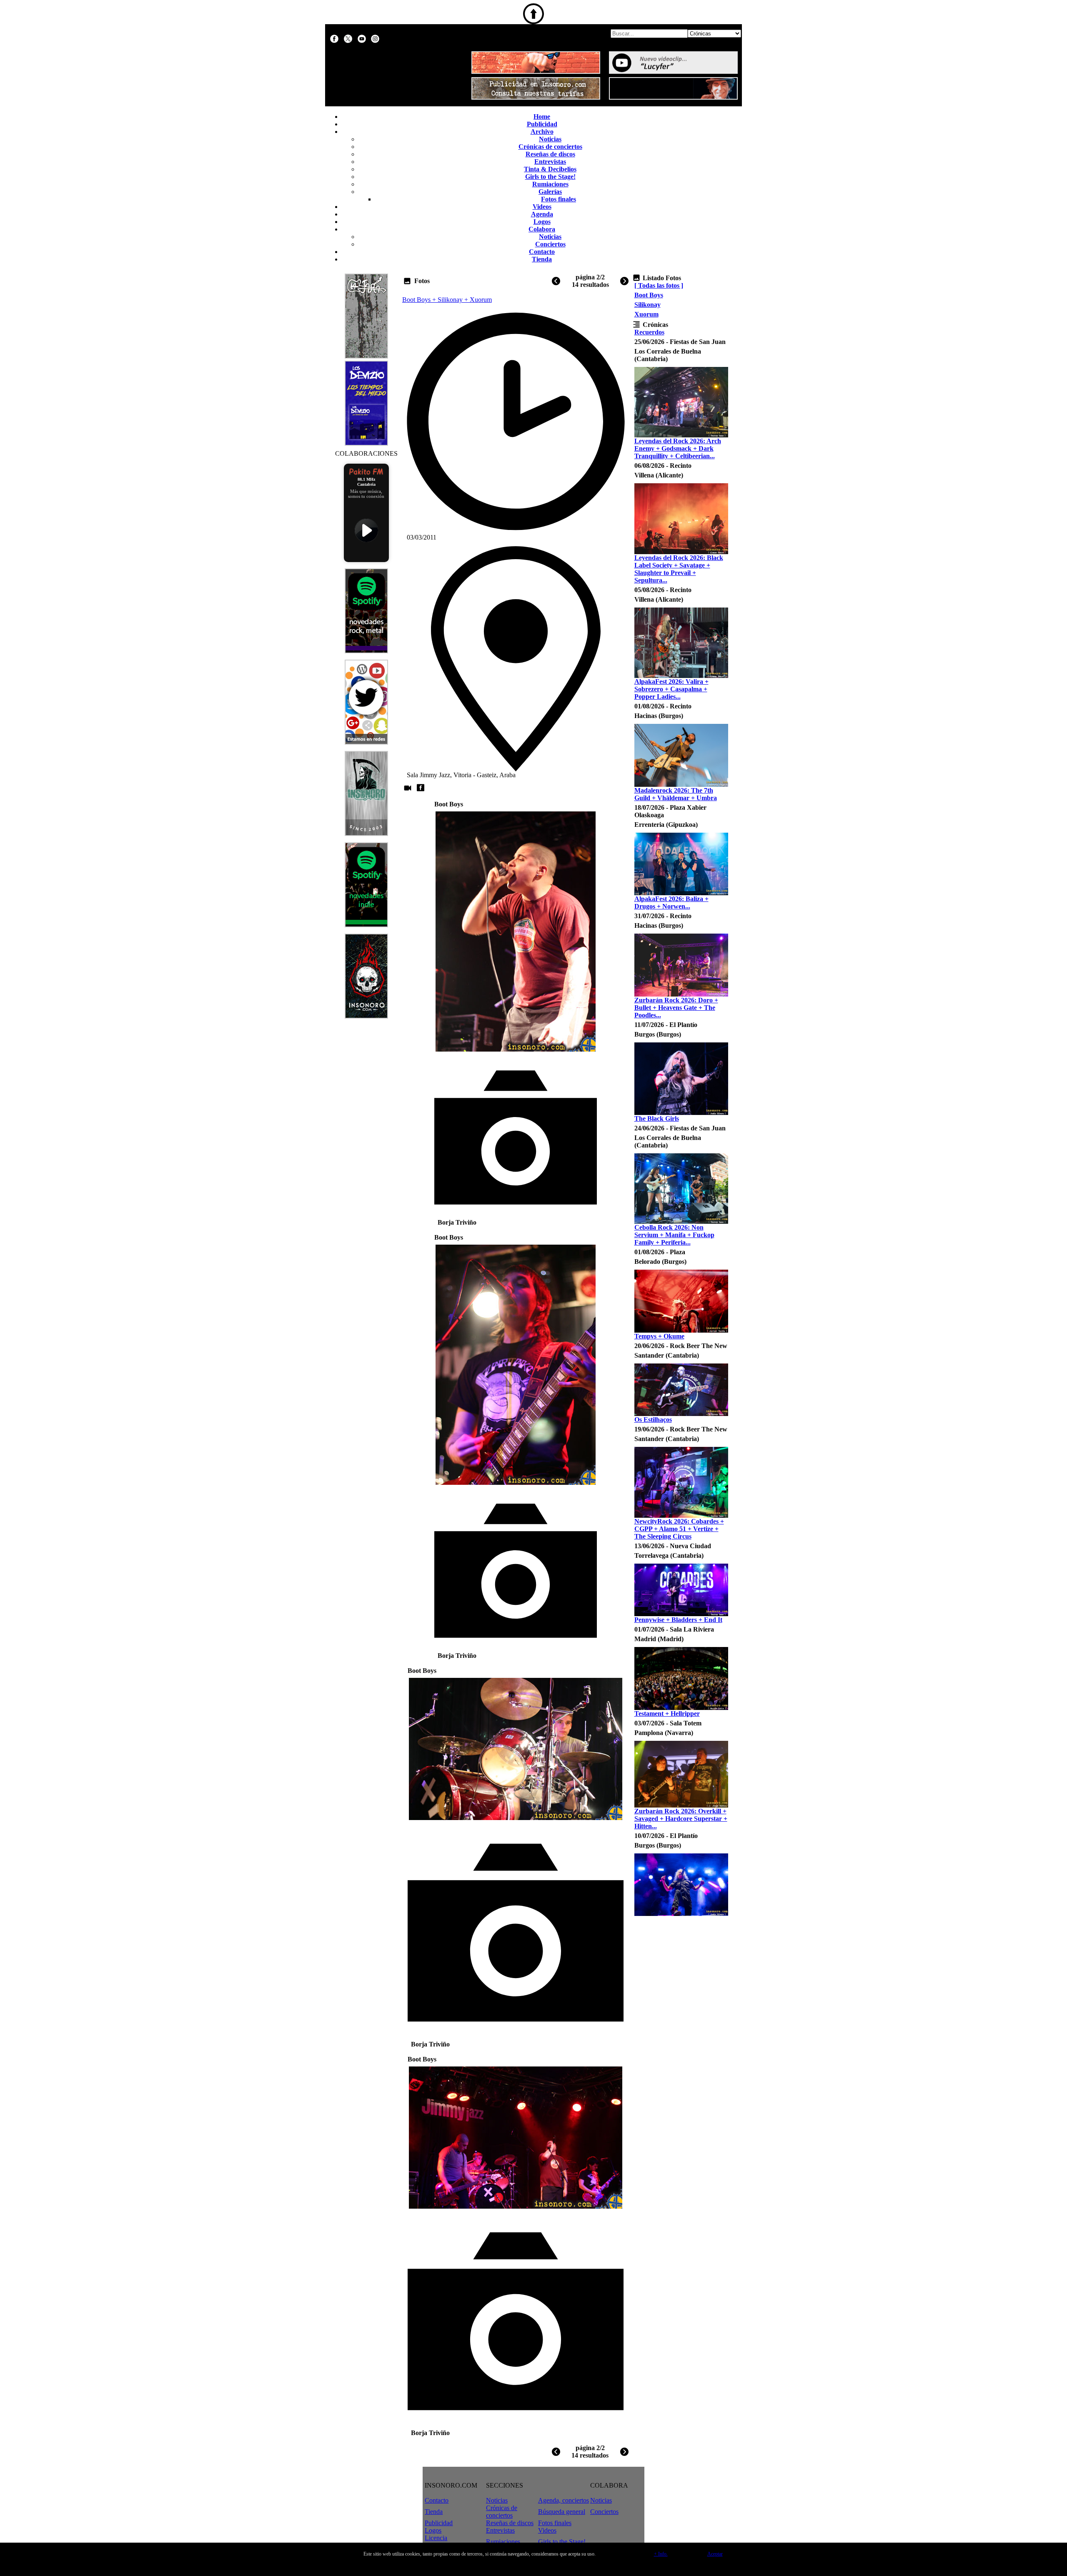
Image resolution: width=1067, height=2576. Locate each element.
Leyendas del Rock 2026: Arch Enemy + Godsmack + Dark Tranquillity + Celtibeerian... (678, 448)
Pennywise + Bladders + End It (678, 1620)
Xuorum (646, 314)
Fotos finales (559, 199)
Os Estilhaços (653, 1420)
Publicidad (542, 124)
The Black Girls (657, 1119)
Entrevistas (550, 162)
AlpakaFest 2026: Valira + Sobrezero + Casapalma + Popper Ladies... (671, 689)
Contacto (542, 252)
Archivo (542, 132)
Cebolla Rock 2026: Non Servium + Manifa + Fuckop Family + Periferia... (674, 1235)
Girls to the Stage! (550, 177)
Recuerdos (649, 332)
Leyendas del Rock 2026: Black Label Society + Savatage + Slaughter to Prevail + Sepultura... (679, 569)
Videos (542, 207)
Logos (542, 222)
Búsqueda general (562, 2512)
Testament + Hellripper (667, 1714)
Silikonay (647, 305)
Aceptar (715, 2554)
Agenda (542, 214)
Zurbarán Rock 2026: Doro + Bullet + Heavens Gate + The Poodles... (676, 1008)
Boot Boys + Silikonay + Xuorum (447, 300)
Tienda (542, 259)
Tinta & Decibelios (550, 169)
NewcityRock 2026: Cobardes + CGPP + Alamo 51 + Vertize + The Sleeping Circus (679, 1529)
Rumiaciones (550, 184)
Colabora (542, 229)
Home (542, 117)
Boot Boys (649, 295)
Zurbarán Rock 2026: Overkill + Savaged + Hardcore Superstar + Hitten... (681, 1819)
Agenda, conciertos (564, 2500)
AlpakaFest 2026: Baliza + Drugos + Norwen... (671, 903)
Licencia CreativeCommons (449, 2542)
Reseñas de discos (550, 154)
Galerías (550, 192)
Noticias (550, 139)
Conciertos (550, 244)
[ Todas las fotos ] (659, 285)
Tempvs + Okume (659, 1336)
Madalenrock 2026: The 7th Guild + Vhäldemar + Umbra (676, 794)
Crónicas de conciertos (550, 147)
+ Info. (661, 2554)
